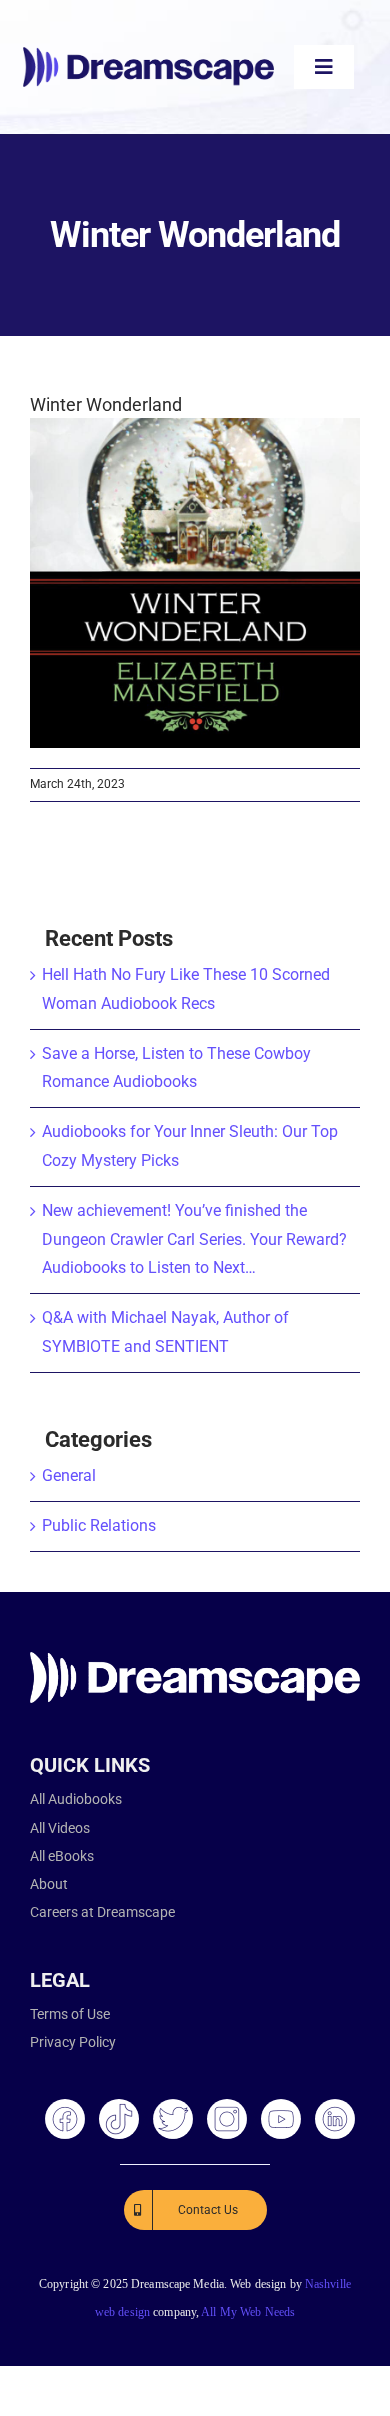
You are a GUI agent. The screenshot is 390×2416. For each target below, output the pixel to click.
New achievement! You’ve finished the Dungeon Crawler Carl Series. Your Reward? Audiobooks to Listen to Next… (194, 1239)
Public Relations (99, 1525)
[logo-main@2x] (148, 54)
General (69, 1475)
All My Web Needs (248, 2312)
